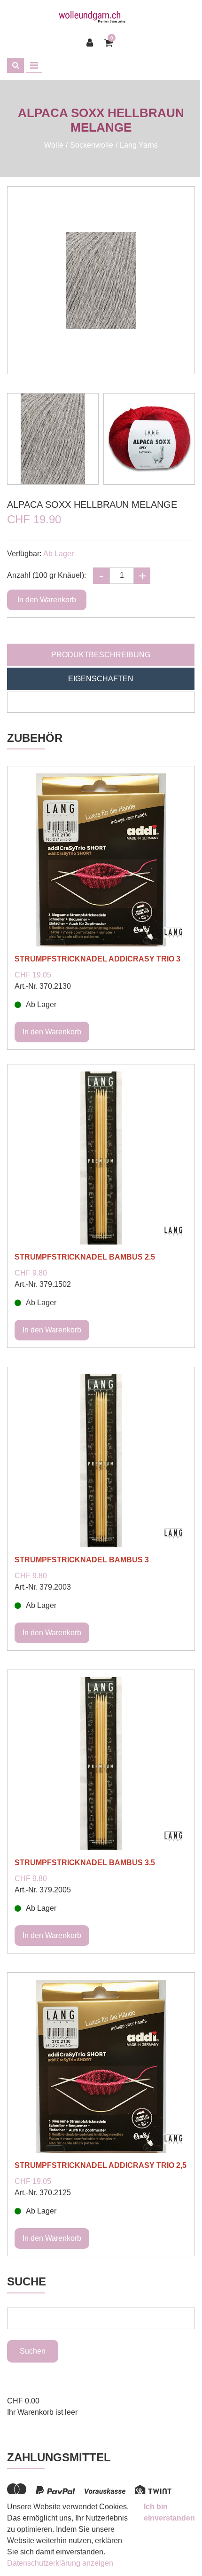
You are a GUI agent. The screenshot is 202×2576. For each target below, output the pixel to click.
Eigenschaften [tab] (101, 679)
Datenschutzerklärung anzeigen (60, 2563)
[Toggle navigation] (34, 65)
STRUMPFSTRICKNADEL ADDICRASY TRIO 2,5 (101, 2165)
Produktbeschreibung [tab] (101, 655)
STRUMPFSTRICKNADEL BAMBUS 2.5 (85, 1257)
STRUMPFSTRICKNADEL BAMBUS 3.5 (85, 1863)
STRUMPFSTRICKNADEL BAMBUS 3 (82, 1560)
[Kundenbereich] (92, 43)
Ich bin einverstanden (169, 2512)
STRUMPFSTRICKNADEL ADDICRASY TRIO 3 (97, 959)
